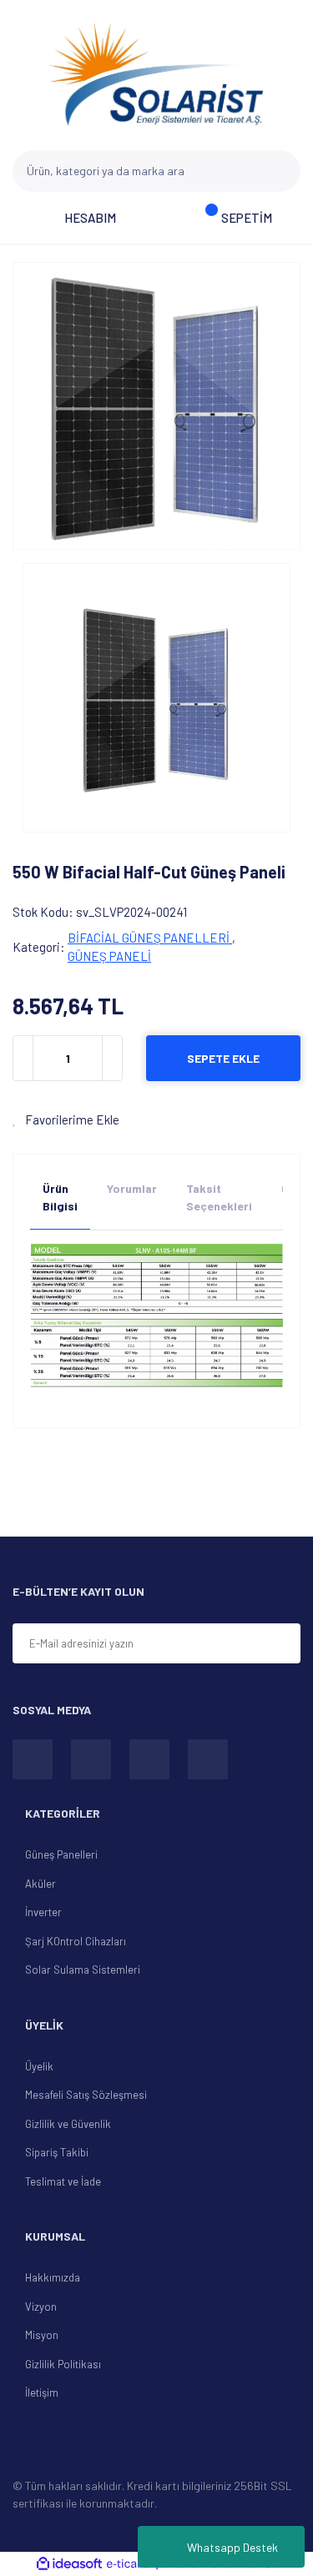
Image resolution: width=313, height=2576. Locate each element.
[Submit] (280, 1645)
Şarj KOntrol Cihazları (76, 1941)
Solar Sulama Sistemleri (83, 1970)
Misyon (42, 2335)
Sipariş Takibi (57, 2152)
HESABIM (90, 218)
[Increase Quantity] (112, 1058)
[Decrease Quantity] (23, 1058)
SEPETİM (247, 218)
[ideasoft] (69, 2564)
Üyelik (39, 2066)
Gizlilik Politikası (63, 2364)
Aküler (40, 1884)
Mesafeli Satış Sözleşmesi (86, 2095)
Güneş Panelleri (61, 1854)
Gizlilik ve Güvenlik (68, 2124)
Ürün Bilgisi (60, 1197)
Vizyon (41, 2307)
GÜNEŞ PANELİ (109, 956)
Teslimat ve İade (63, 2181)
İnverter (43, 1912)
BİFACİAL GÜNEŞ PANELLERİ (150, 938)
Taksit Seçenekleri (219, 1197)
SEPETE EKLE (223, 1058)
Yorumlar (132, 1188)
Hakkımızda (53, 2277)
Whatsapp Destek (232, 2547)
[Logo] (157, 75)
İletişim (42, 2392)
